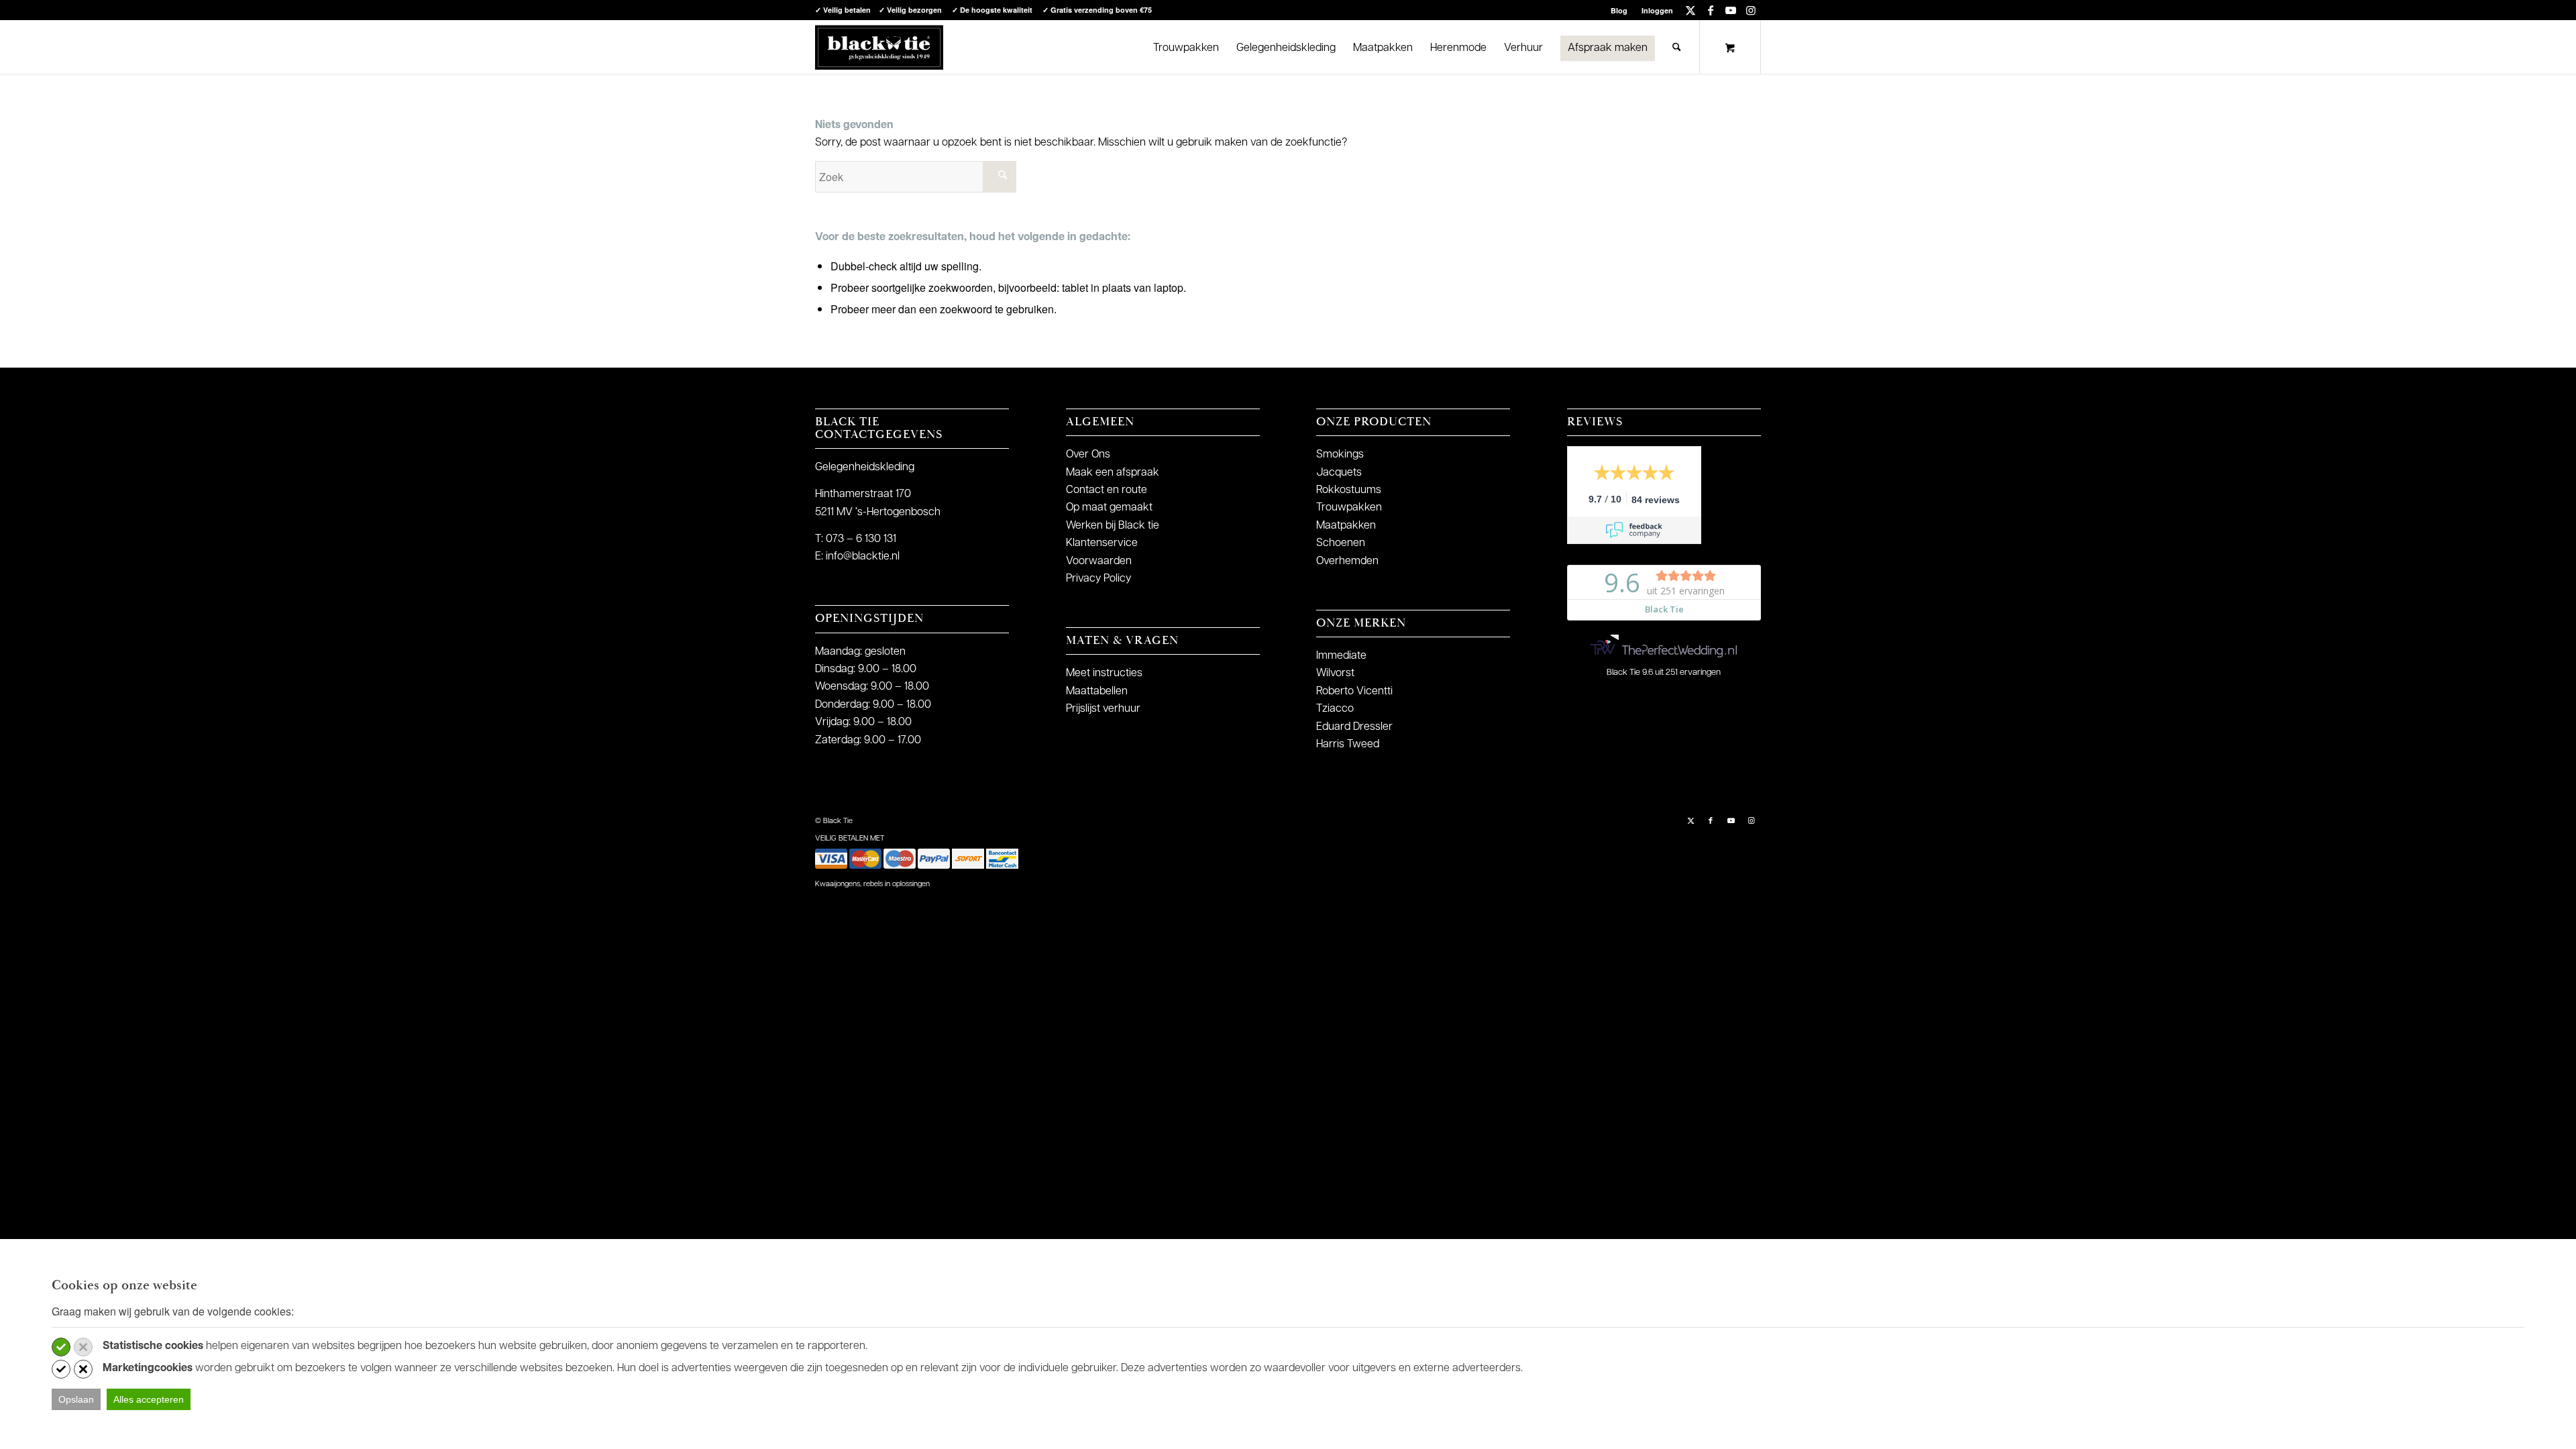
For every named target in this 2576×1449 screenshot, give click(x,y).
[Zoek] (1677, 47)
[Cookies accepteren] (61, 1347)
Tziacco (1335, 709)
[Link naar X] (1690, 10)
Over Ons (1088, 455)
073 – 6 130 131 (861, 539)
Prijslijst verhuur (1103, 709)
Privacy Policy (1098, 579)
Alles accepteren (149, 1399)
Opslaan (76, 1399)
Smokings (1340, 455)
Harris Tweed (1348, 745)
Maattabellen (1097, 692)
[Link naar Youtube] (1730, 10)
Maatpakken (1346, 526)
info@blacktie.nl (863, 557)
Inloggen (1657, 10)
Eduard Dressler (1354, 727)
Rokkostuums (1349, 490)
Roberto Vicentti (1354, 692)
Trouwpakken (1349, 508)
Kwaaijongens (838, 884)
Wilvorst (1335, 674)
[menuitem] (1619, 10)
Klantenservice (1102, 543)
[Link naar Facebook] (1710, 10)
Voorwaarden (1099, 561)
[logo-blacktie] (879, 47)
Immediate (1341, 656)
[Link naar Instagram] (1751, 10)
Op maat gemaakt (1109, 508)
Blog (1619, 10)
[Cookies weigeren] (83, 1347)
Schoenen (1341, 543)
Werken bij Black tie (1113, 526)
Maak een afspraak (1113, 473)
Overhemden (1347, 561)
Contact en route (1107, 490)
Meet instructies (1104, 674)
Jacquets (1339, 473)
